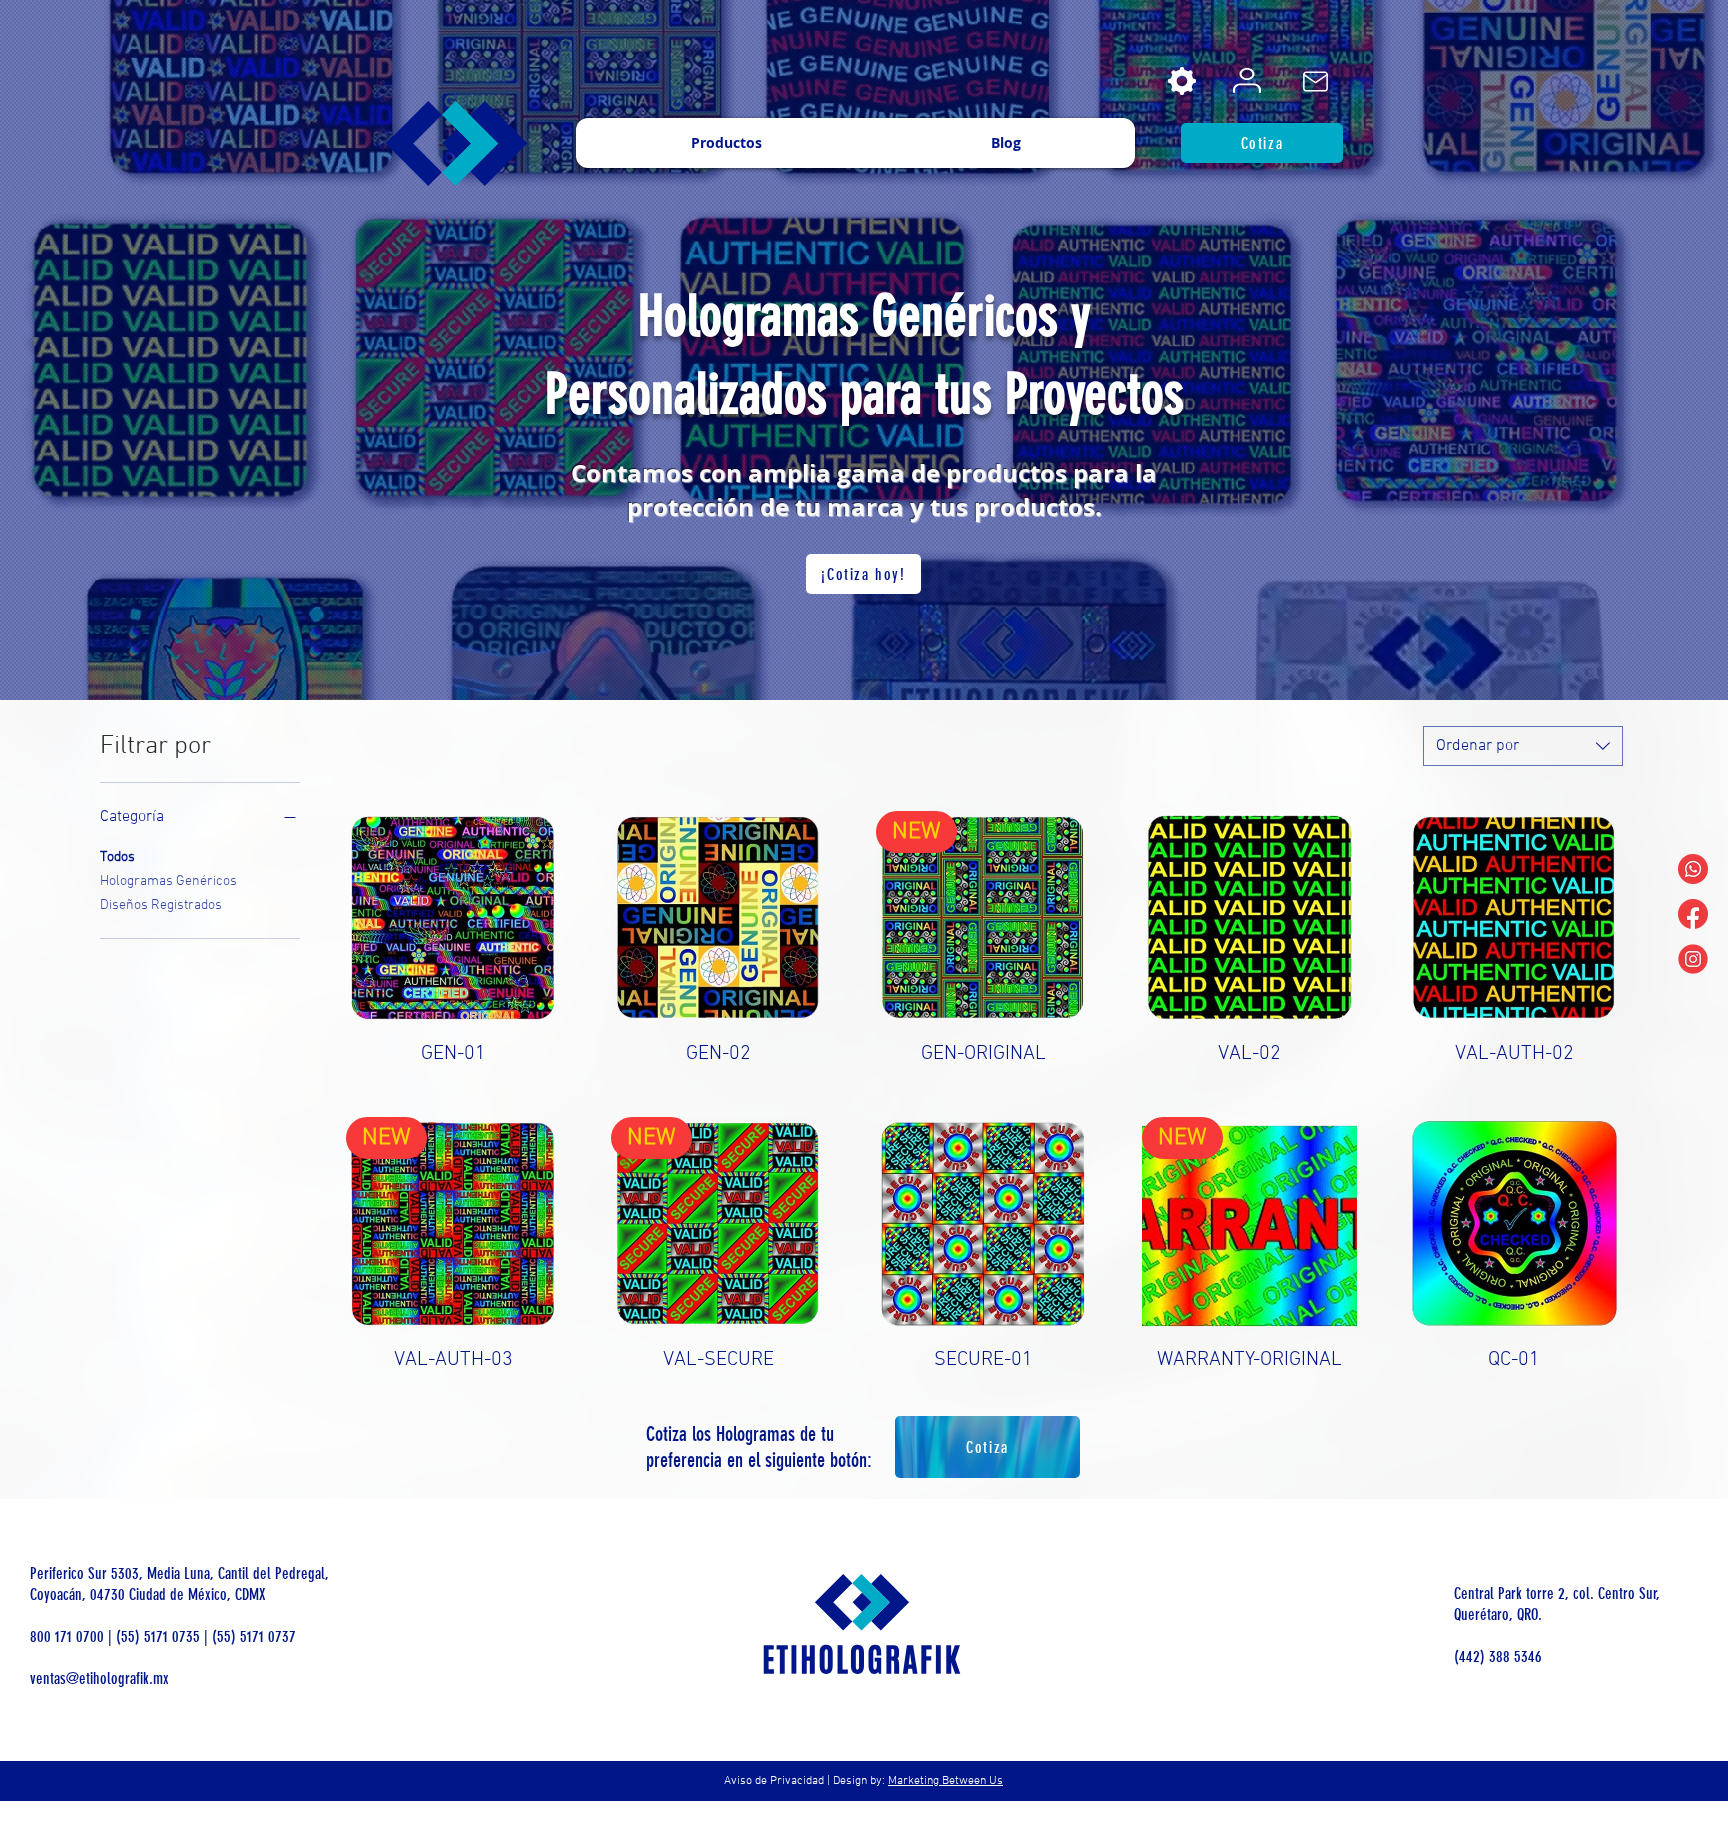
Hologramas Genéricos (168, 881)
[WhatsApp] (1693, 869)
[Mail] (1315, 81)
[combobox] (1523, 746)
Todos (117, 857)
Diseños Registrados (161, 905)
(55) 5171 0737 (254, 1636)
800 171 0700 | (73, 1636)
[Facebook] (1693, 914)
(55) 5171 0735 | (164, 1636)
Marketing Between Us (945, 1781)
